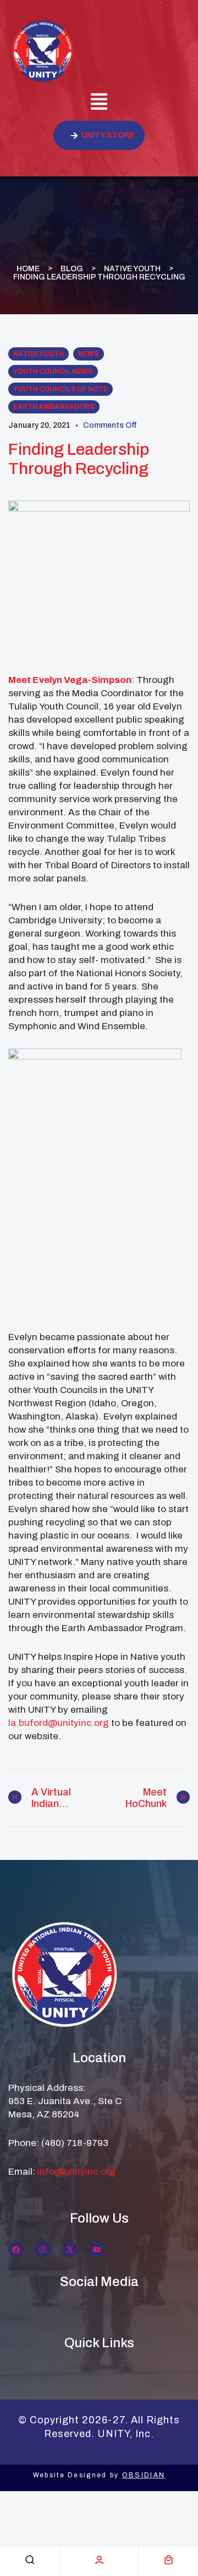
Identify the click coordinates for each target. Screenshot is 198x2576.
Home (28, 269)
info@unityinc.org (76, 2172)
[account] (99, 2560)
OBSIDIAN (144, 2475)
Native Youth (132, 269)
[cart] (169, 2560)
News (89, 354)
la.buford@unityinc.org (59, 1723)
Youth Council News (53, 372)
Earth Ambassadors (54, 407)
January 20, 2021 (39, 425)
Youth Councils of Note (61, 389)
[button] (99, 103)
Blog (72, 269)
